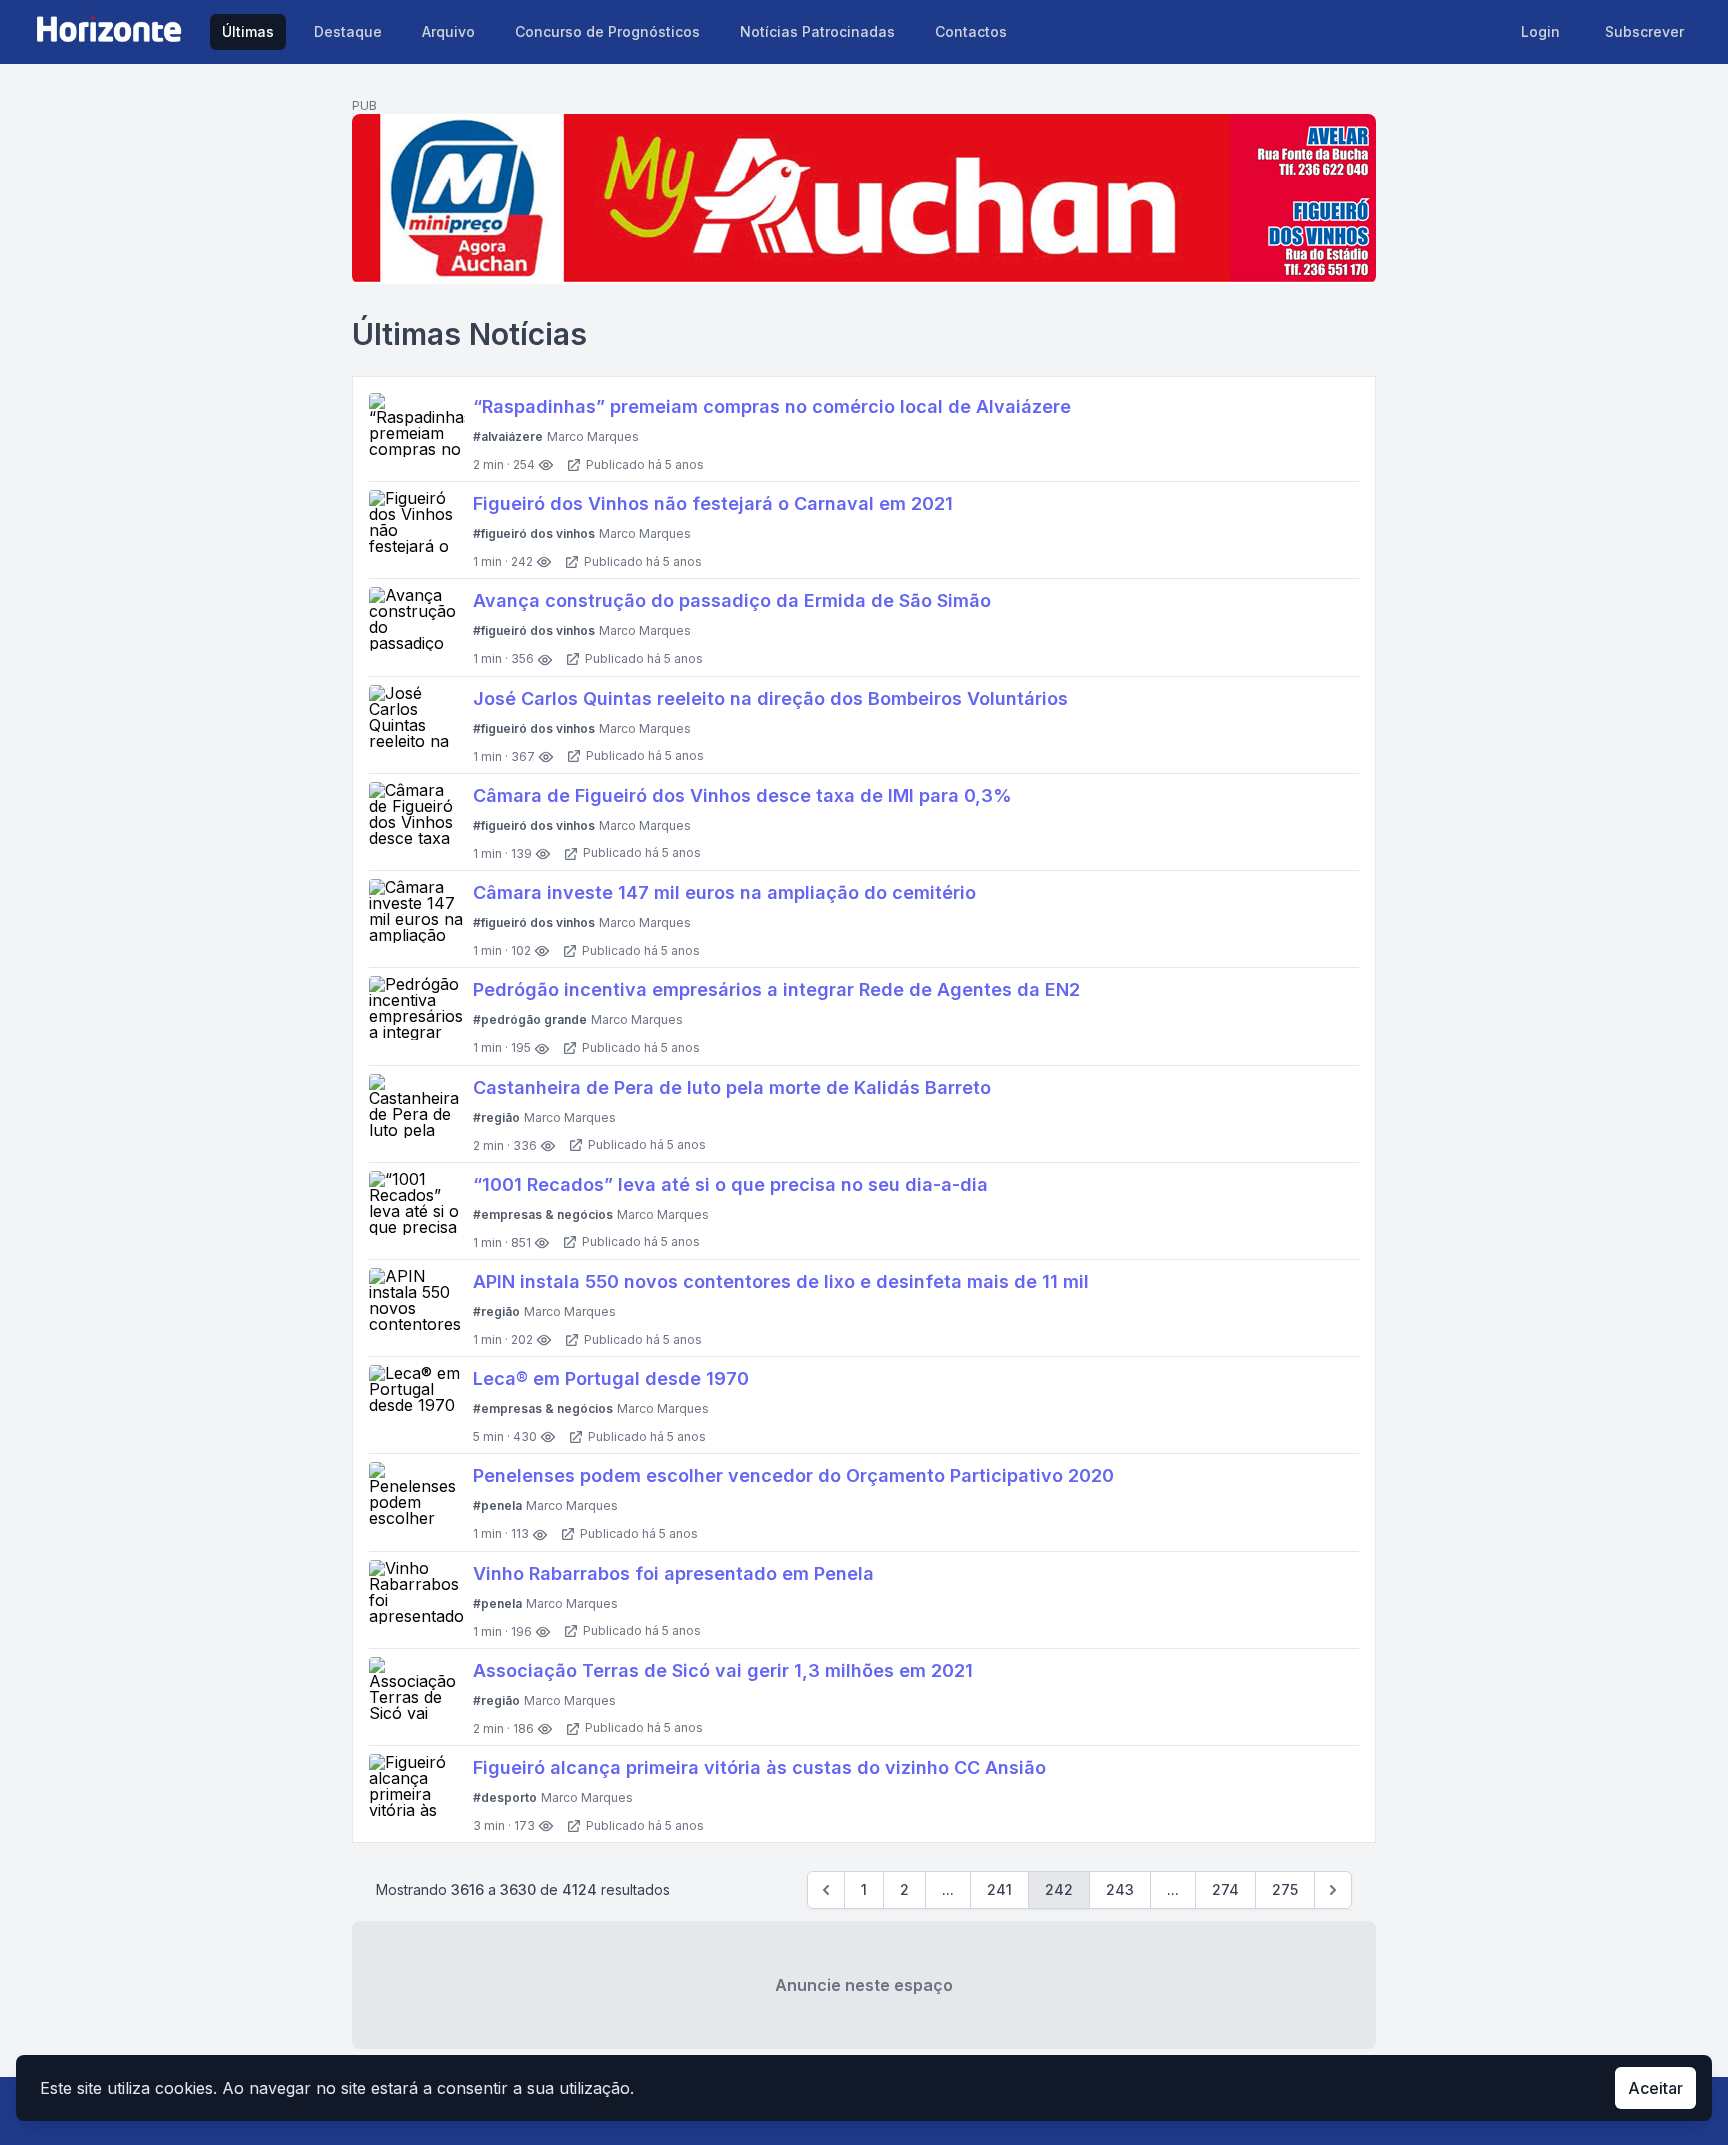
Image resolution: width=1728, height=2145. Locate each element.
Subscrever (1644, 31)
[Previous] (826, 1890)
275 (1285, 1889)
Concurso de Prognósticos (607, 31)
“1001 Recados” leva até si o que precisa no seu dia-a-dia (730, 1184)
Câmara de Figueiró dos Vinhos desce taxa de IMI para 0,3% (742, 795)
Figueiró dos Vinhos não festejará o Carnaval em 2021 (713, 503)
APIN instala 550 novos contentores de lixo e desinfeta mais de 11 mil (781, 1281)
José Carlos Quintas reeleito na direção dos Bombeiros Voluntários (770, 698)
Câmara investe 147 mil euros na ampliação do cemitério (724, 892)
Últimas (248, 31)
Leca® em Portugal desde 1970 (611, 1378)
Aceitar (1655, 2088)
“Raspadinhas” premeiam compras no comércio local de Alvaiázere (772, 406)
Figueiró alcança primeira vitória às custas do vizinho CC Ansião (759, 1767)
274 (1225, 1889)
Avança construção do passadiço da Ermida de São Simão (732, 600)
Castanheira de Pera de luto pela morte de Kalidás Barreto (732, 1087)
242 (1059, 1889)
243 (1120, 1889)
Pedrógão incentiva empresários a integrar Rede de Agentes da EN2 (776, 989)
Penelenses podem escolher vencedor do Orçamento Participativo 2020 (793, 1475)
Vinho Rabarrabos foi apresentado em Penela (673, 1573)
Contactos (971, 31)
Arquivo (448, 31)
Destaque (348, 31)
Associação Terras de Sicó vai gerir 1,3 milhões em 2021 (723, 1670)
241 (999, 1889)
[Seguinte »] (1333, 1890)
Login (1540, 31)
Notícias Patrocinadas (817, 31)
